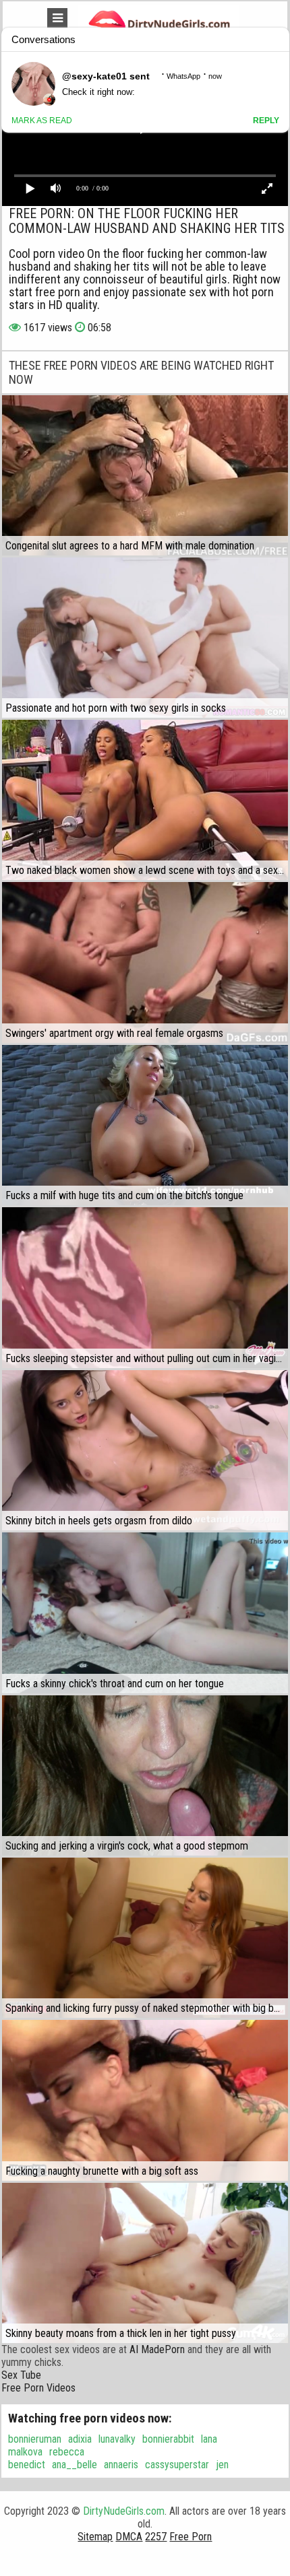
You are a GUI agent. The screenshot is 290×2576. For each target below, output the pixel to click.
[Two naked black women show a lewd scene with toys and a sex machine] (145, 800)
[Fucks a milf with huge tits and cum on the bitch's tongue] (145, 1125)
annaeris (121, 2465)
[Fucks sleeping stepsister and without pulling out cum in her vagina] (145, 1288)
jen (222, 2465)
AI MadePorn (157, 2349)
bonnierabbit (168, 2439)
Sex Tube (21, 2375)
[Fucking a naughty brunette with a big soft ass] (145, 2100)
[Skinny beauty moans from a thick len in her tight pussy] (145, 2263)
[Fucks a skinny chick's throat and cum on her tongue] (145, 1613)
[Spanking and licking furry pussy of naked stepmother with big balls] (145, 1938)
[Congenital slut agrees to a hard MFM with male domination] (145, 475)
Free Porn (191, 2537)
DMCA (129, 2537)
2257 (156, 2537)
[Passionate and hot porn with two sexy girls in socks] (145, 638)
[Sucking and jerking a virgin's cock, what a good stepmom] (145, 1775)
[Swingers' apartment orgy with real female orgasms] (145, 962)
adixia (80, 2439)
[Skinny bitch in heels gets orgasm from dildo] (145, 1450)
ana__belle (75, 2465)
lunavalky (117, 2439)
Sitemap (95, 2537)
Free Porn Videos (38, 2388)
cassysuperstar (177, 2465)
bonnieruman (35, 2439)
